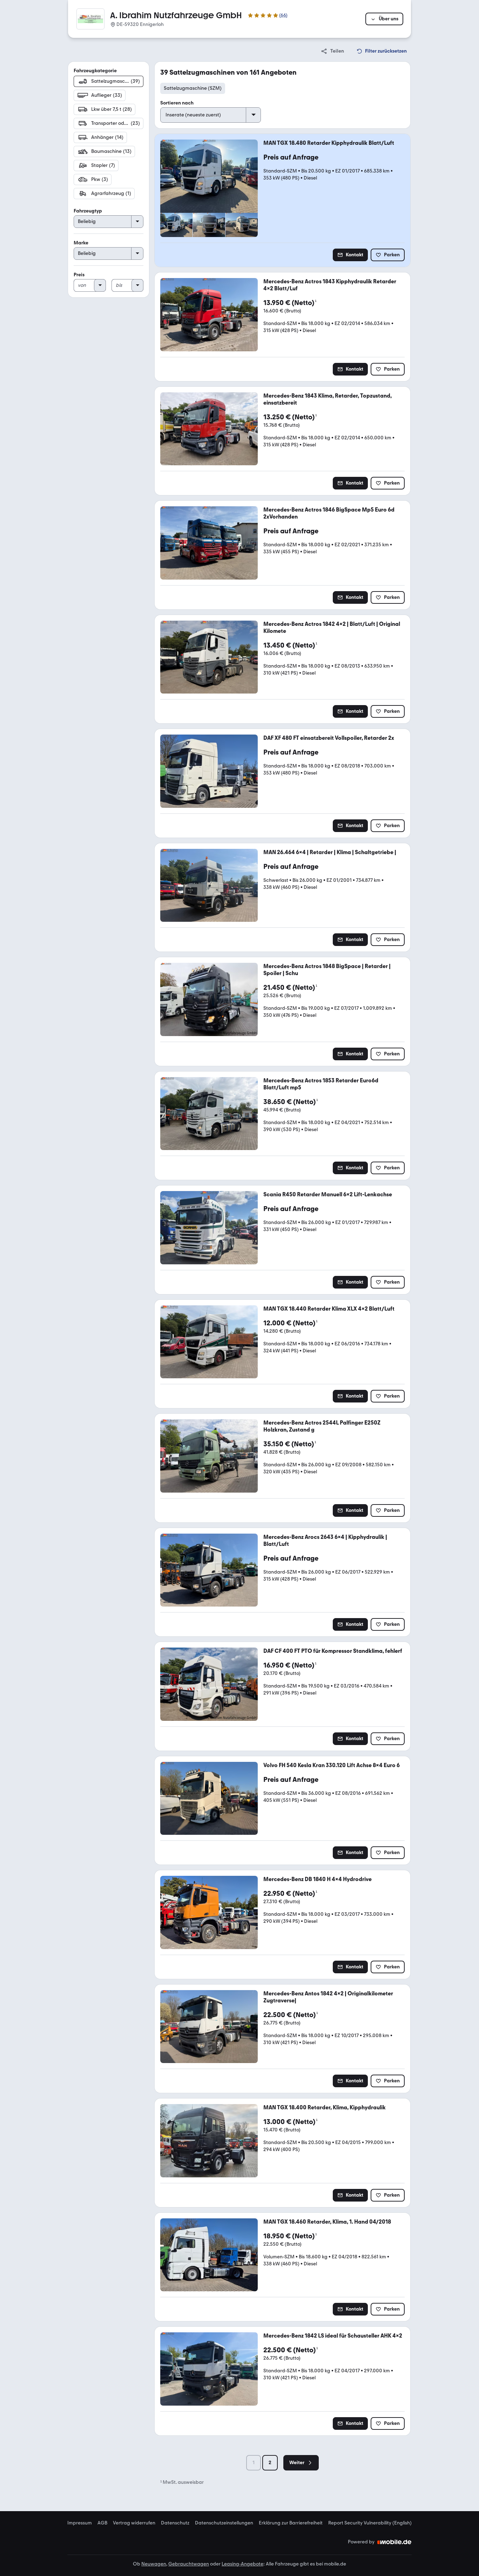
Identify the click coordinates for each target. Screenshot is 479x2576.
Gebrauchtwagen (189, 2564)
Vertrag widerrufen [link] (134, 2523)
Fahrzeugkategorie (95, 71)
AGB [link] (102, 2523)
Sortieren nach (177, 103)
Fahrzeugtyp (88, 211)
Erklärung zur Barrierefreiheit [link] (291, 2523)
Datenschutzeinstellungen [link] (224, 2523)
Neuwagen (154, 2564)
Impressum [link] (80, 2523)
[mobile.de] (394, 2542)
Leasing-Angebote (242, 2564)
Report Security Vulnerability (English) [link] (370, 2523)
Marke (81, 243)
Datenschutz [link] (175, 2523)
